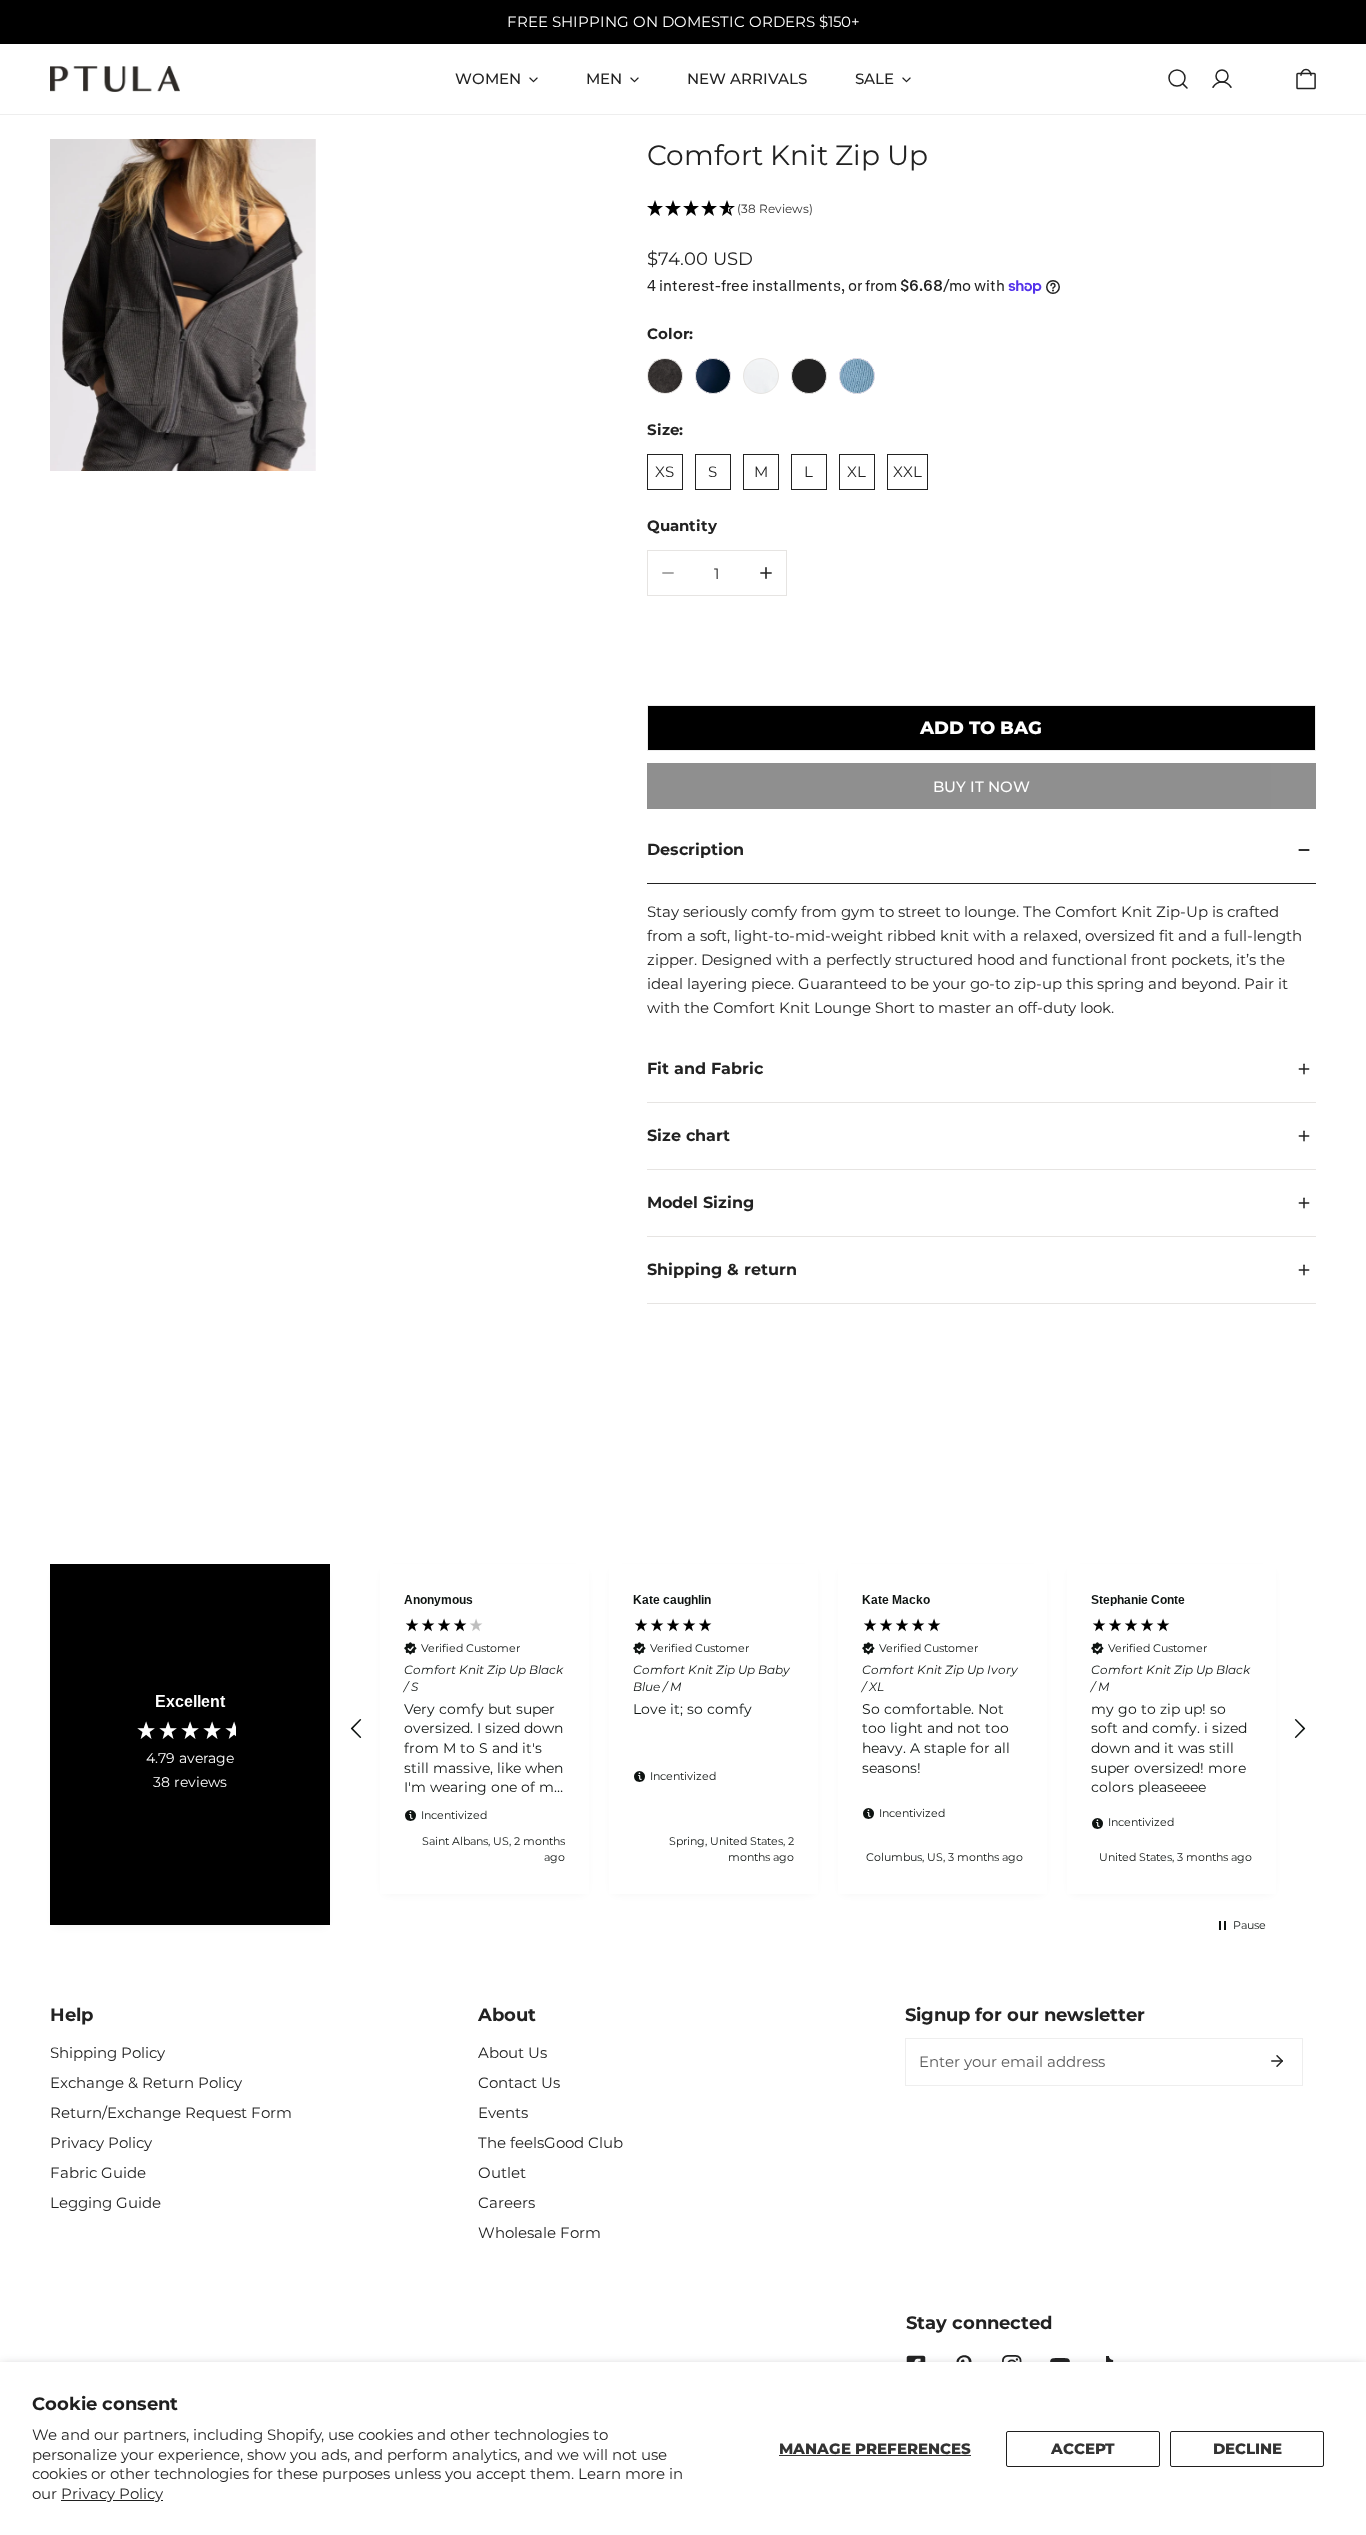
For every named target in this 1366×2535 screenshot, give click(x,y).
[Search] (1178, 79)
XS (664, 471)
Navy (713, 376)
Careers (506, 2202)
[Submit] (1277, 2061)
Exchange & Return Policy (146, 2082)
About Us (512, 2052)
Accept (1083, 2448)
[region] (828, 1729)
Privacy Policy (112, 2493)
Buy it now (981, 786)
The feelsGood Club (550, 2142)
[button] (1306, 79)
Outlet (502, 2172)
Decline (1247, 2448)
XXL (907, 471)
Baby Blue (857, 376)
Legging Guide (105, 2202)
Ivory (761, 376)
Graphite (665, 376)
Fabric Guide (98, 2172)
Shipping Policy (107, 2052)
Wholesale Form (539, 2232)
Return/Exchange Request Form (171, 2112)
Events (503, 2112)
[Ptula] (115, 79)
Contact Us (519, 2082)
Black (809, 376)
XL (856, 471)
